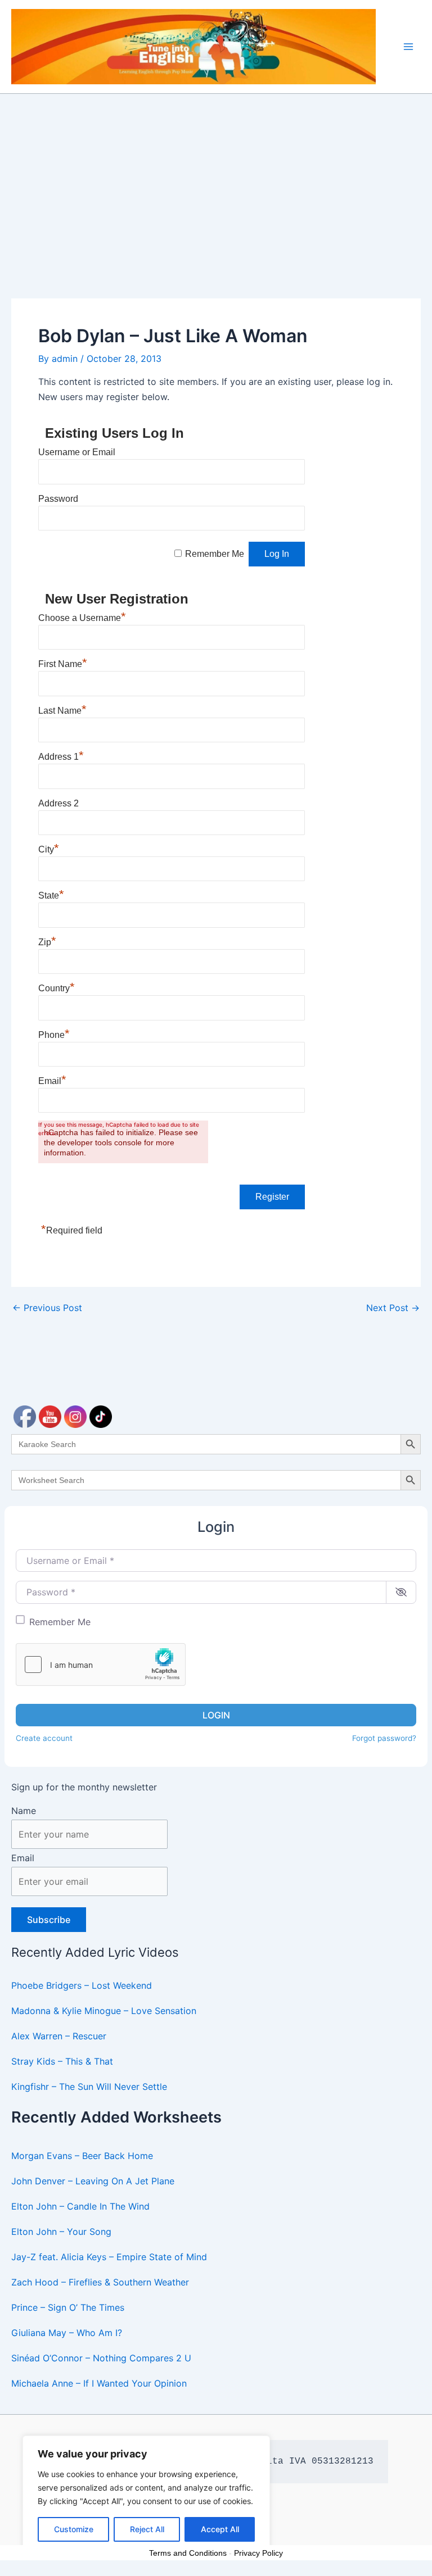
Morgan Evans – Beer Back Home (82, 2156)
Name (24, 1811)
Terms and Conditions (188, 2553)
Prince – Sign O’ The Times (68, 2307)
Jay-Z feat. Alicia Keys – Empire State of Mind (109, 2257)
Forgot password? (384, 1738)
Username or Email (77, 452)
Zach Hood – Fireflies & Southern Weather (100, 2282)
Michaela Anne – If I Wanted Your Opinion (99, 2383)
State (51, 895)
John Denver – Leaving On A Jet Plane (93, 2181)
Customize (74, 2529)
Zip (47, 942)
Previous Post (47, 1308)
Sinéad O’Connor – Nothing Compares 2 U (101, 2358)
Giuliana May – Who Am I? (67, 2333)
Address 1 (61, 757)
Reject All (147, 2529)
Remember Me (60, 1622)
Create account (44, 1738)
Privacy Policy (258, 2553)
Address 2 (58, 803)
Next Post (393, 1308)
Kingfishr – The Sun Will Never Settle (89, 2087)
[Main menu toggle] (408, 47)
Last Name (62, 711)
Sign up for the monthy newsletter (84, 1787)
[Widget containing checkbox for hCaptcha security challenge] (101, 1665)
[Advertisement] (216, 178)
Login (216, 1715)
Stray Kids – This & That (62, 2061)
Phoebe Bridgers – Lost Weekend (82, 1985)
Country (57, 988)
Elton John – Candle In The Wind (80, 2206)
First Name (63, 664)
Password (58, 499)
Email (23, 1858)
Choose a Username (82, 618)
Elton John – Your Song (61, 2232)
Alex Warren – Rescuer (59, 2036)
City (49, 849)
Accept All (220, 2529)
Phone (54, 1035)
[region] (146, 2495)
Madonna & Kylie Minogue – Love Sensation (104, 2011)
